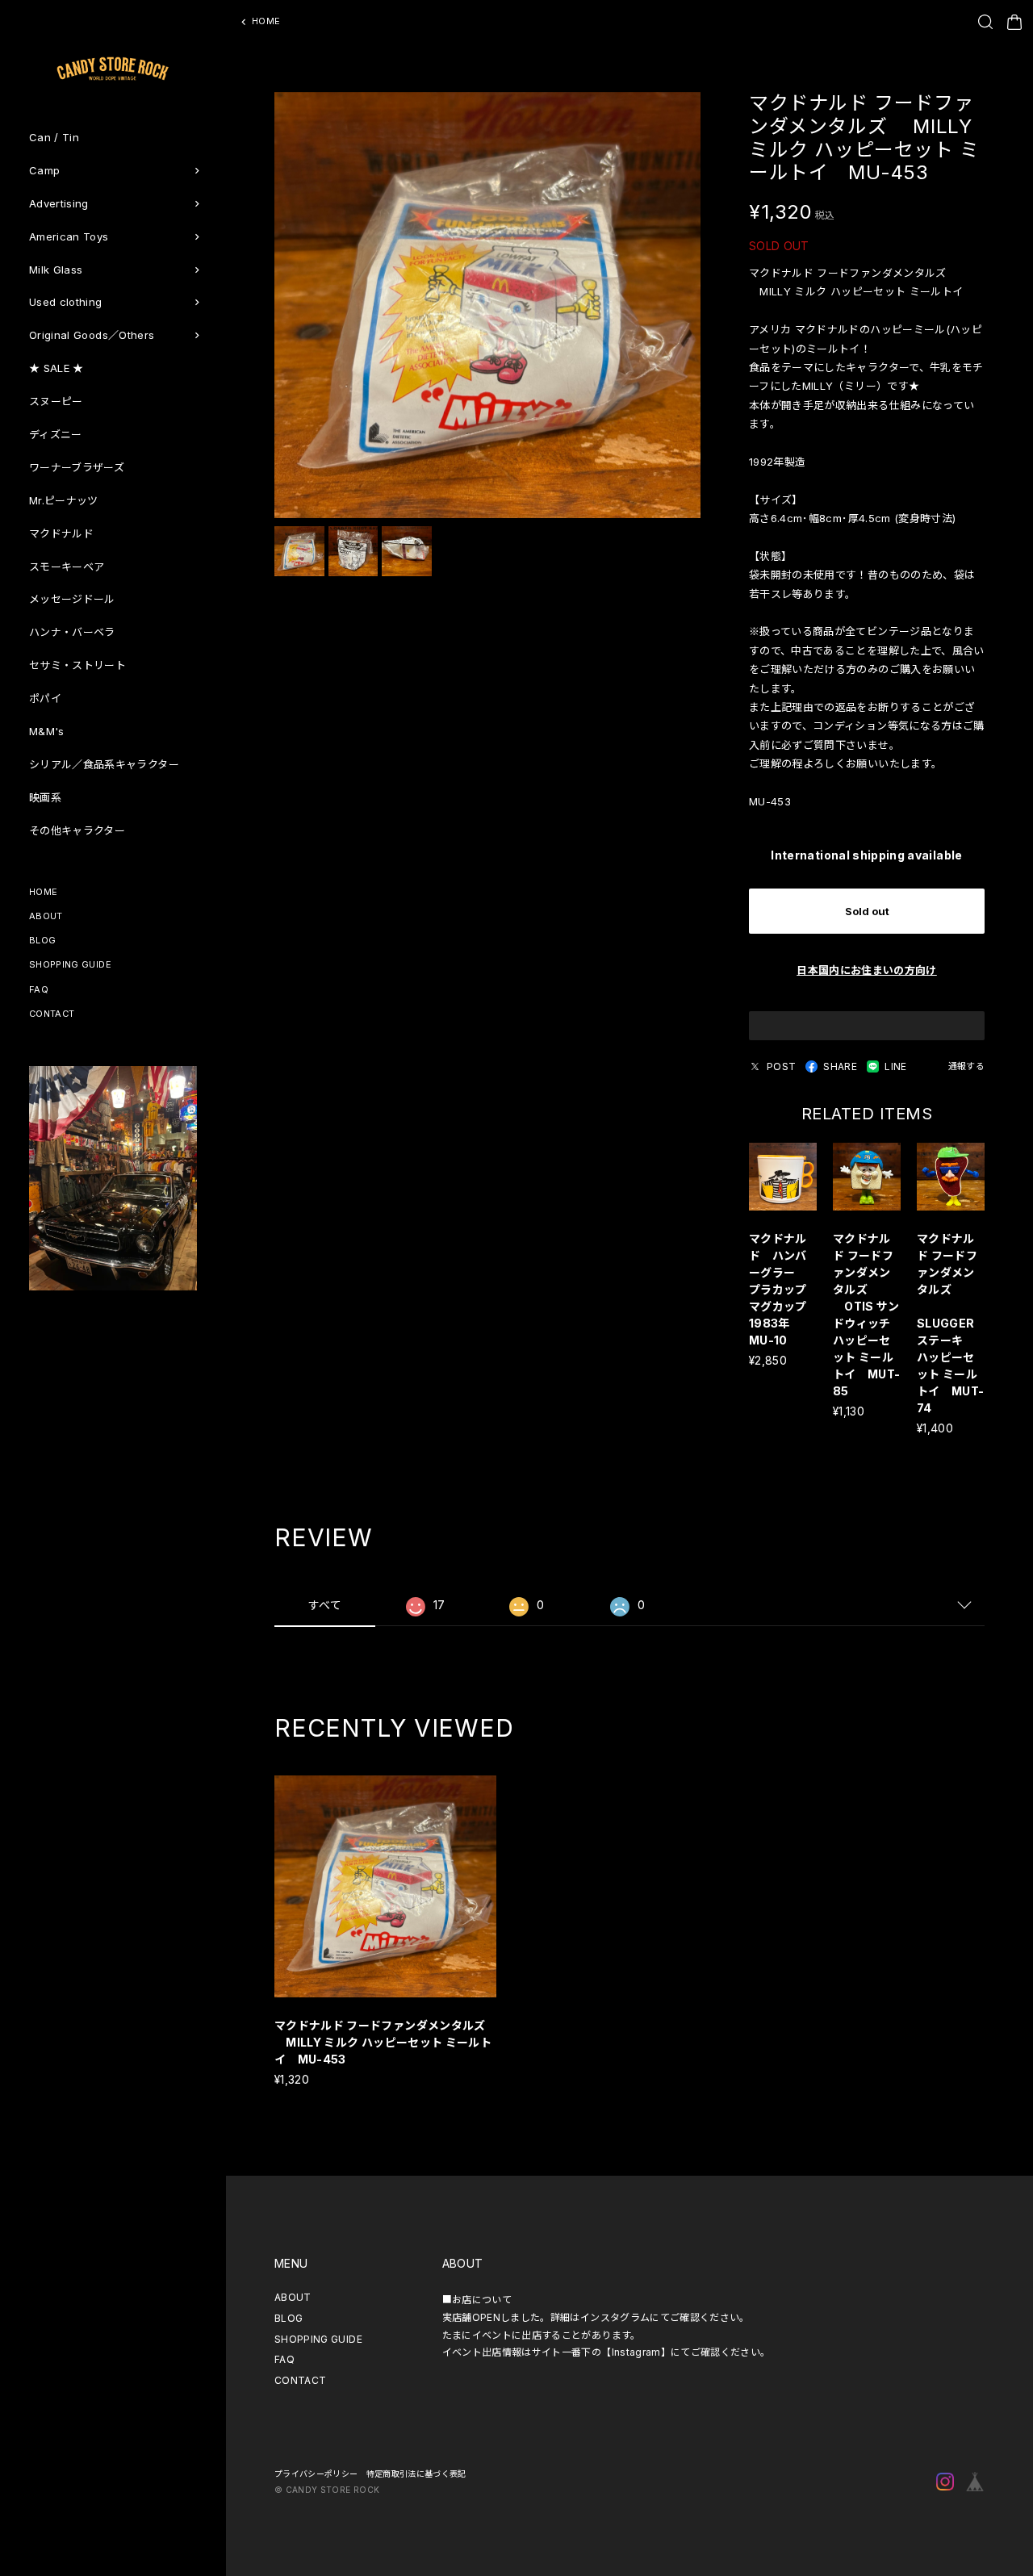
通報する (966, 1066)
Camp (44, 170)
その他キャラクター (77, 830)
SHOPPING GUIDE (70, 964)
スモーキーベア (67, 567)
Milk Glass (56, 270)
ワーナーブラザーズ (77, 467)
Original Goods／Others (92, 335)
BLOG (42, 940)
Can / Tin (54, 137)
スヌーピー (56, 401)
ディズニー (56, 434)
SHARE (840, 1066)
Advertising (59, 203)
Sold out (867, 911)
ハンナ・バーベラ (72, 632)
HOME (43, 892)
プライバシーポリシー (316, 2474)
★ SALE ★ (56, 368)
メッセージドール (72, 599)
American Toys (69, 236)
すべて (325, 1605)
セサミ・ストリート (77, 665)
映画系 (45, 797)
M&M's (47, 731)
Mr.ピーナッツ (64, 500)
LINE (895, 1066)
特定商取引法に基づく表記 (416, 2474)
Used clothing (66, 302)
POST (781, 1066)
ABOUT (46, 916)
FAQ (39, 989)
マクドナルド (61, 533)
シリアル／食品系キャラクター (104, 764)
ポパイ (45, 698)
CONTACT (52, 1014)
